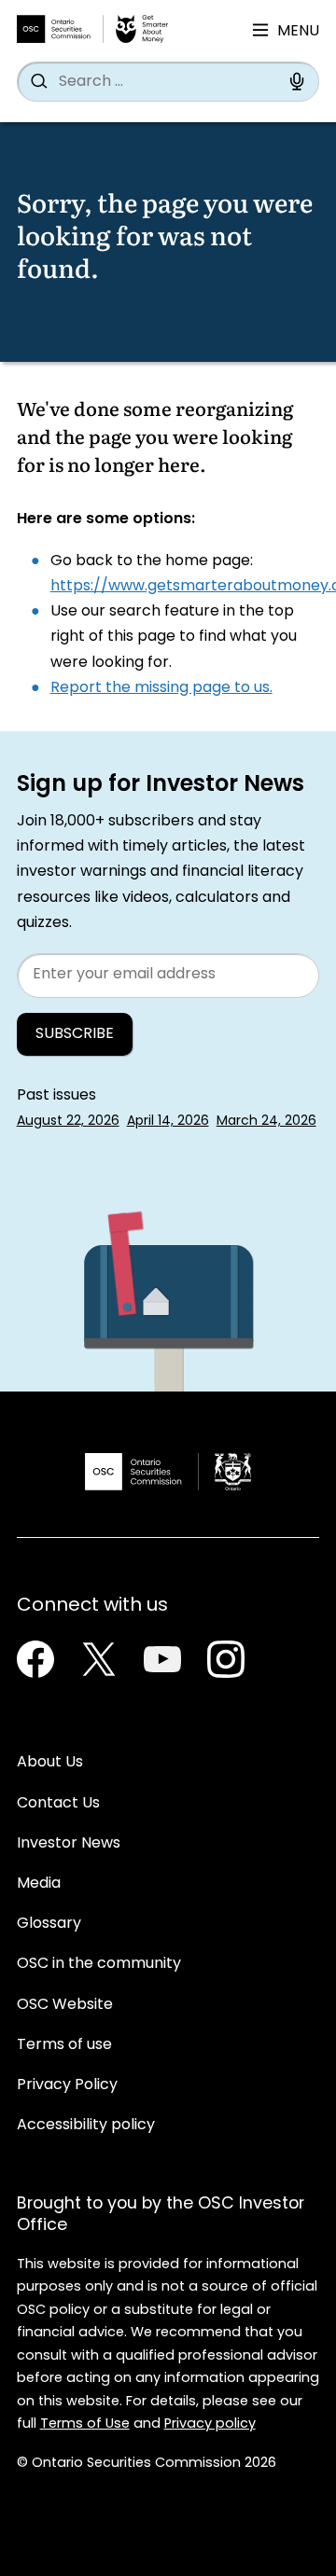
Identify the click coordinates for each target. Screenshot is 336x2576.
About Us (50, 1763)
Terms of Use (85, 2424)
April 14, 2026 (168, 1122)
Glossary (49, 1924)
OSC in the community (99, 1964)
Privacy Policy (67, 2085)
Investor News (69, 1844)
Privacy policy (210, 2424)
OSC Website (65, 2005)
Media (39, 1884)
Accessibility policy (86, 2126)
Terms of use (64, 2045)
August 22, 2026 (68, 1122)
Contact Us (58, 1804)
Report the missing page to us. (161, 688)
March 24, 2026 (266, 1122)
